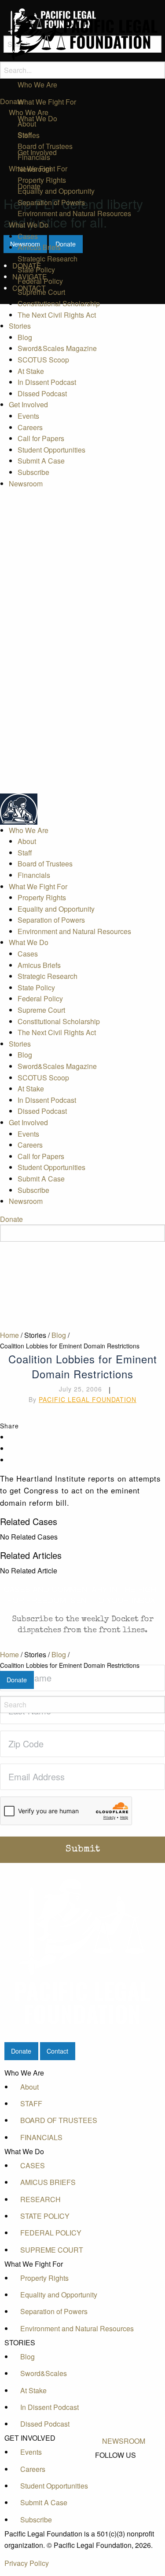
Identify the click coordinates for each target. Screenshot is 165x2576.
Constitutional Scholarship (59, 303)
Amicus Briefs (39, 247)
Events (28, 416)
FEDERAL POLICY (51, 2233)
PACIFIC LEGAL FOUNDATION (88, 1399)
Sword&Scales (44, 2373)
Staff (25, 135)
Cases (28, 236)
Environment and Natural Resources (74, 213)
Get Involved (28, 404)
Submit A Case (41, 461)
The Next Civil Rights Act (57, 315)
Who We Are (29, 112)
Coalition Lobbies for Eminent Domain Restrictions (70, 1665)
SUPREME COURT (52, 2250)
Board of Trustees (45, 146)
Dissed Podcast (42, 393)
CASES (33, 2165)
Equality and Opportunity (56, 191)
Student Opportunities (51, 450)
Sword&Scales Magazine (57, 348)
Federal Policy (40, 281)
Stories (20, 326)
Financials (34, 157)
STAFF (31, 2103)
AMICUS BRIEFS (48, 2182)
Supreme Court (41, 292)
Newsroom (26, 484)
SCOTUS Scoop (43, 360)
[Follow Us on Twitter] (124, 2475)
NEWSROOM (124, 2441)
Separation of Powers (51, 202)
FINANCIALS (41, 2137)
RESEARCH (40, 2199)
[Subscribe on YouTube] (124, 2485)
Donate (11, 101)
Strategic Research (48, 259)
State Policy (36, 270)
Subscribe (33, 472)
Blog (25, 337)
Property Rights (42, 180)
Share (9, 1426)
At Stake (31, 371)
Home (9, 1654)
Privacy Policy (27, 2563)
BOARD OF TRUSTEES (59, 2120)
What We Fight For (38, 168)
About (27, 124)
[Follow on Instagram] (124, 2495)
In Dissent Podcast (47, 382)
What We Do (29, 225)
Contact (57, 2051)
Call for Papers (41, 438)
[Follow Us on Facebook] (124, 2465)
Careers (30, 427)
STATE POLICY (45, 2216)
